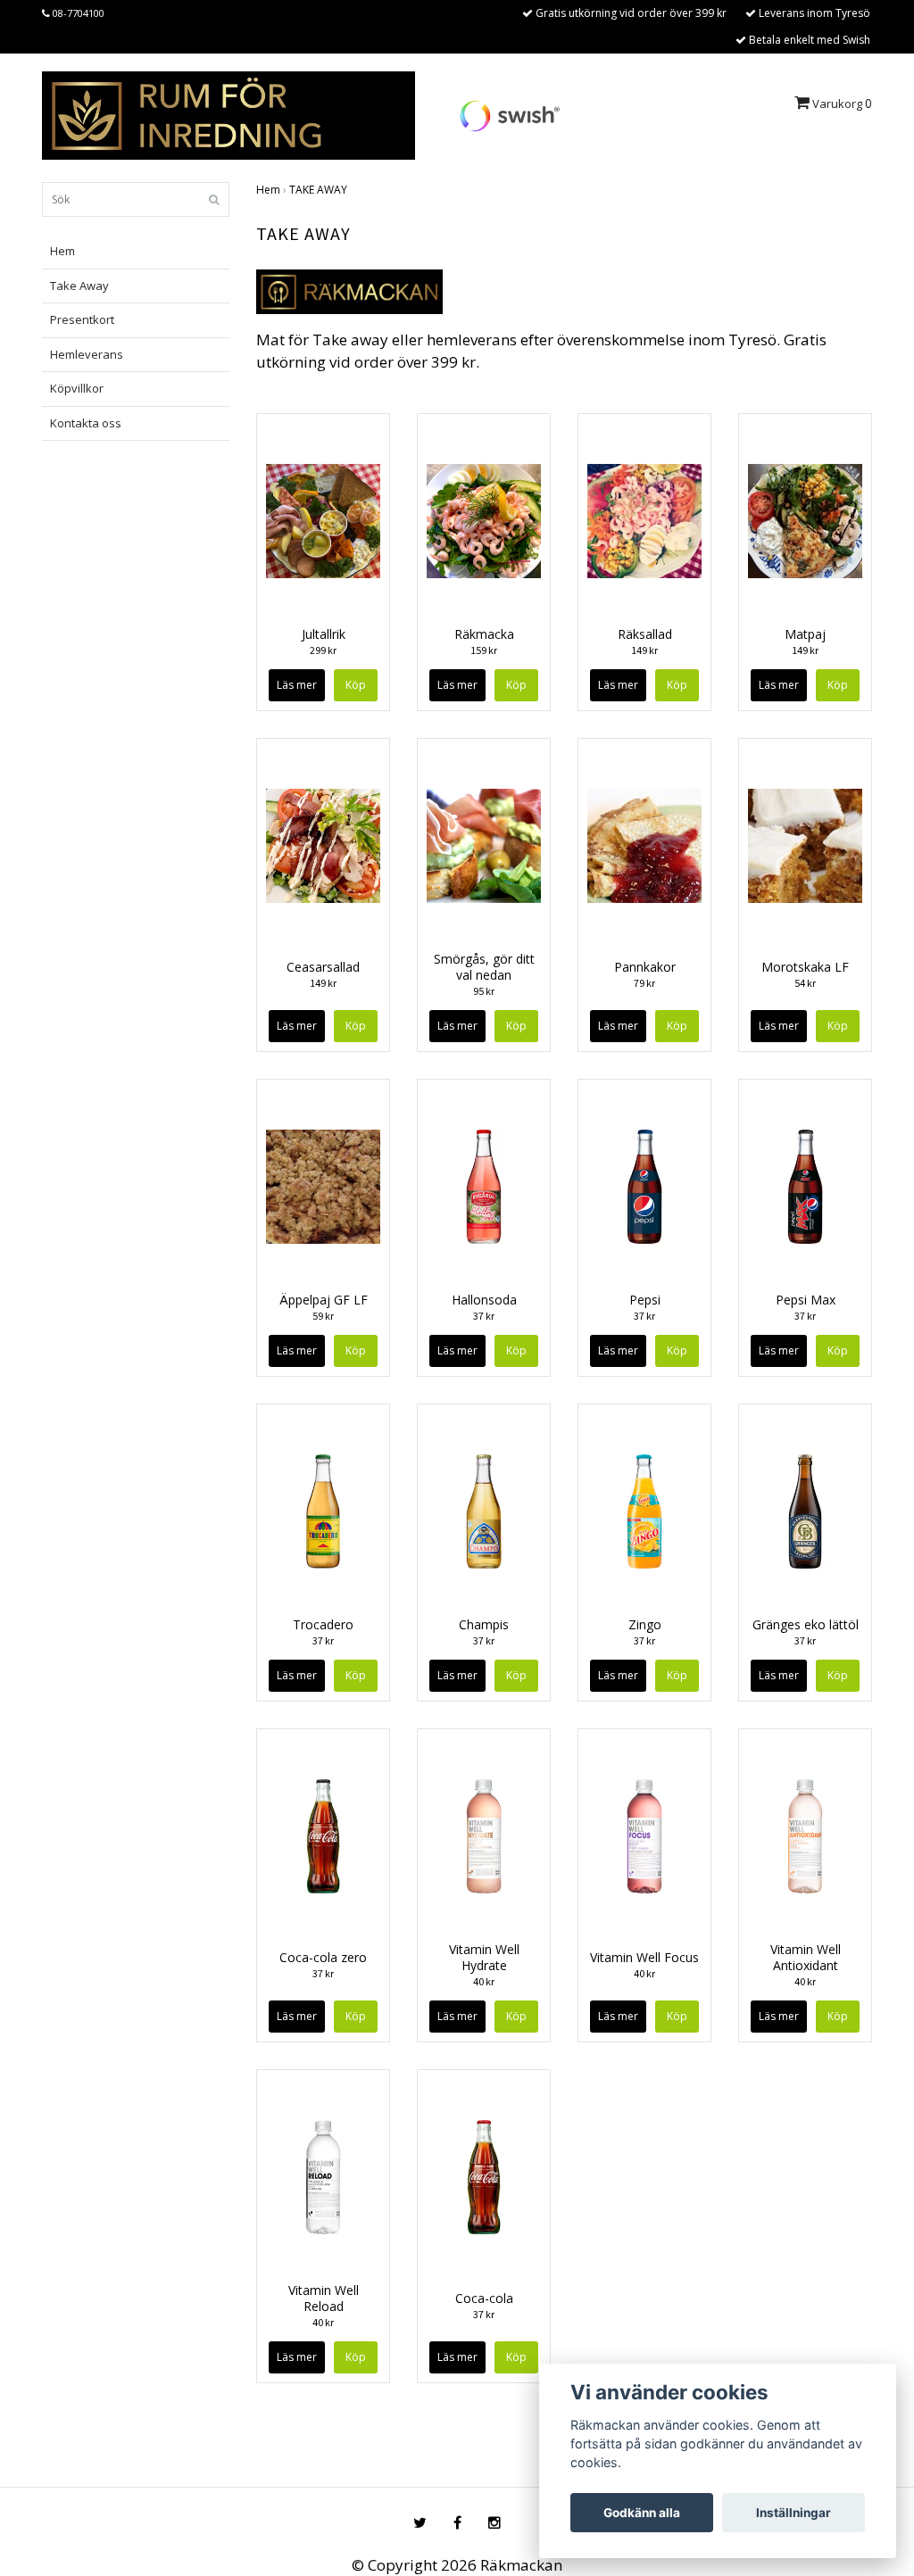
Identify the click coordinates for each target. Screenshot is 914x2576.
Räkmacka (484, 634)
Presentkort (82, 319)
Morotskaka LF (805, 967)
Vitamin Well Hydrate (484, 1957)
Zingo (645, 1624)
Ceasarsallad (323, 967)
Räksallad (645, 634)
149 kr (644, 650)
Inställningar (794, 2513)
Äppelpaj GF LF (324, 1300)
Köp (516, 685)
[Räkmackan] (228, 114)
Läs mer (297, 685)
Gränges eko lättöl (806, 1624)
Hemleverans (87, 354)
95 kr (484, 991)
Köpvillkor (77, 388)
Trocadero (323, 1624)
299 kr (323, 650)
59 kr (323, 1316)
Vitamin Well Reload (324, 2298)
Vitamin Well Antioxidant (806, 1957)
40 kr (484, 1981)
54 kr (805, 983)
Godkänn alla (642, 2513)
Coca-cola (484, 2298)
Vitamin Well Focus (644, 1957)
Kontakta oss (86, 423)
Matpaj (805, 634)
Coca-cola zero (323, 1957)
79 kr (644, 983)
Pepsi (645, 1300)
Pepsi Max (806, 1300)
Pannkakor (645, 967)
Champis (484, 1624)
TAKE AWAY (318, 190)
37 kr (484, 1316)
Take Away (79, 286)
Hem (62, 251)
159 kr (484, 650)
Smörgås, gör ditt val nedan (484, 967)
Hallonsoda (484, 1300)
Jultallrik (324, 634)
